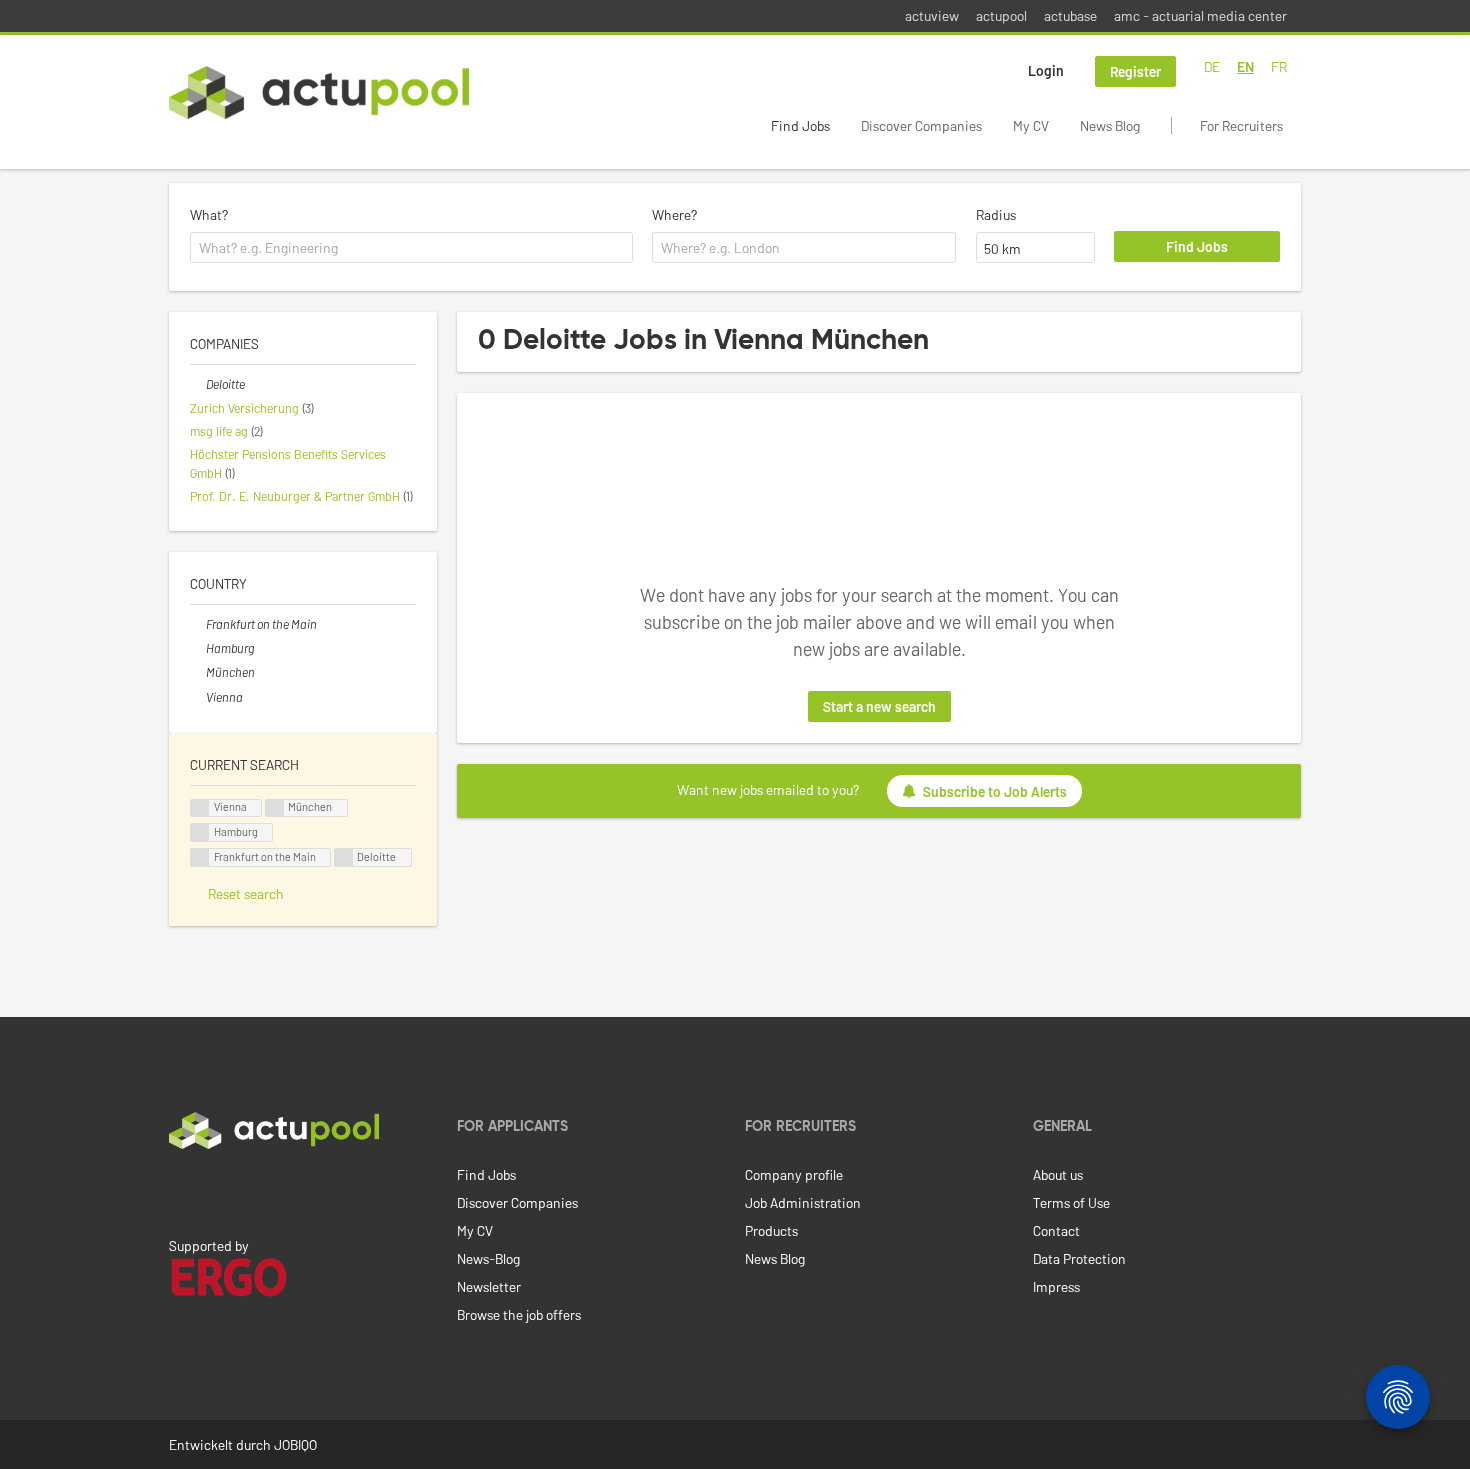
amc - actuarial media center (1200, 15)
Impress (1056, 1286)
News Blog (1110, 125)
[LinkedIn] (180, 1191)
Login (1046, 70)
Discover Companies (921, 125)
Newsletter (489, 1286)
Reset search (246, 893)
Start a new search (879, 706)
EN (1245, 66)
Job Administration (803, 1202)
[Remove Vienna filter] (198, 697)
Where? (674, 214)
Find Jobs (800, 125)
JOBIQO (295, 1444)
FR (1279, 66)
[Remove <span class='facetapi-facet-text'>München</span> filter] (275, 808)
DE (1212, 66)
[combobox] (411, 248)
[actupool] (319, 92)
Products (771, 1230)
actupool (1001, 15)
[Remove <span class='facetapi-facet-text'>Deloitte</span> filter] (344, 857)
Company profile (794, 1174)
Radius (996, 214)
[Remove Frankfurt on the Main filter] (198, 624)
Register (1135, 71)
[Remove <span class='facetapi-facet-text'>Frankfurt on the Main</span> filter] (200, 857)
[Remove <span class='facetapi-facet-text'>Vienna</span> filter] (200, 808)
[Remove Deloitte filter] (198, 384)
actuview (932, 15)
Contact (1056, 1230)
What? (209, 214)
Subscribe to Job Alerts (995, 791)
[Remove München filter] (198, 672)
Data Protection (1079, 1258)
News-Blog (488, 1258)
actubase (1070, 15)
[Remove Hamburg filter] (198, 648)
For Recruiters (1241, 125)
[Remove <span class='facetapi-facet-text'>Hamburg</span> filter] (200, 832)
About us (1058, 1174)
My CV (1031, 125)
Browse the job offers (519, 1314)
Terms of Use (1071, 1202)
